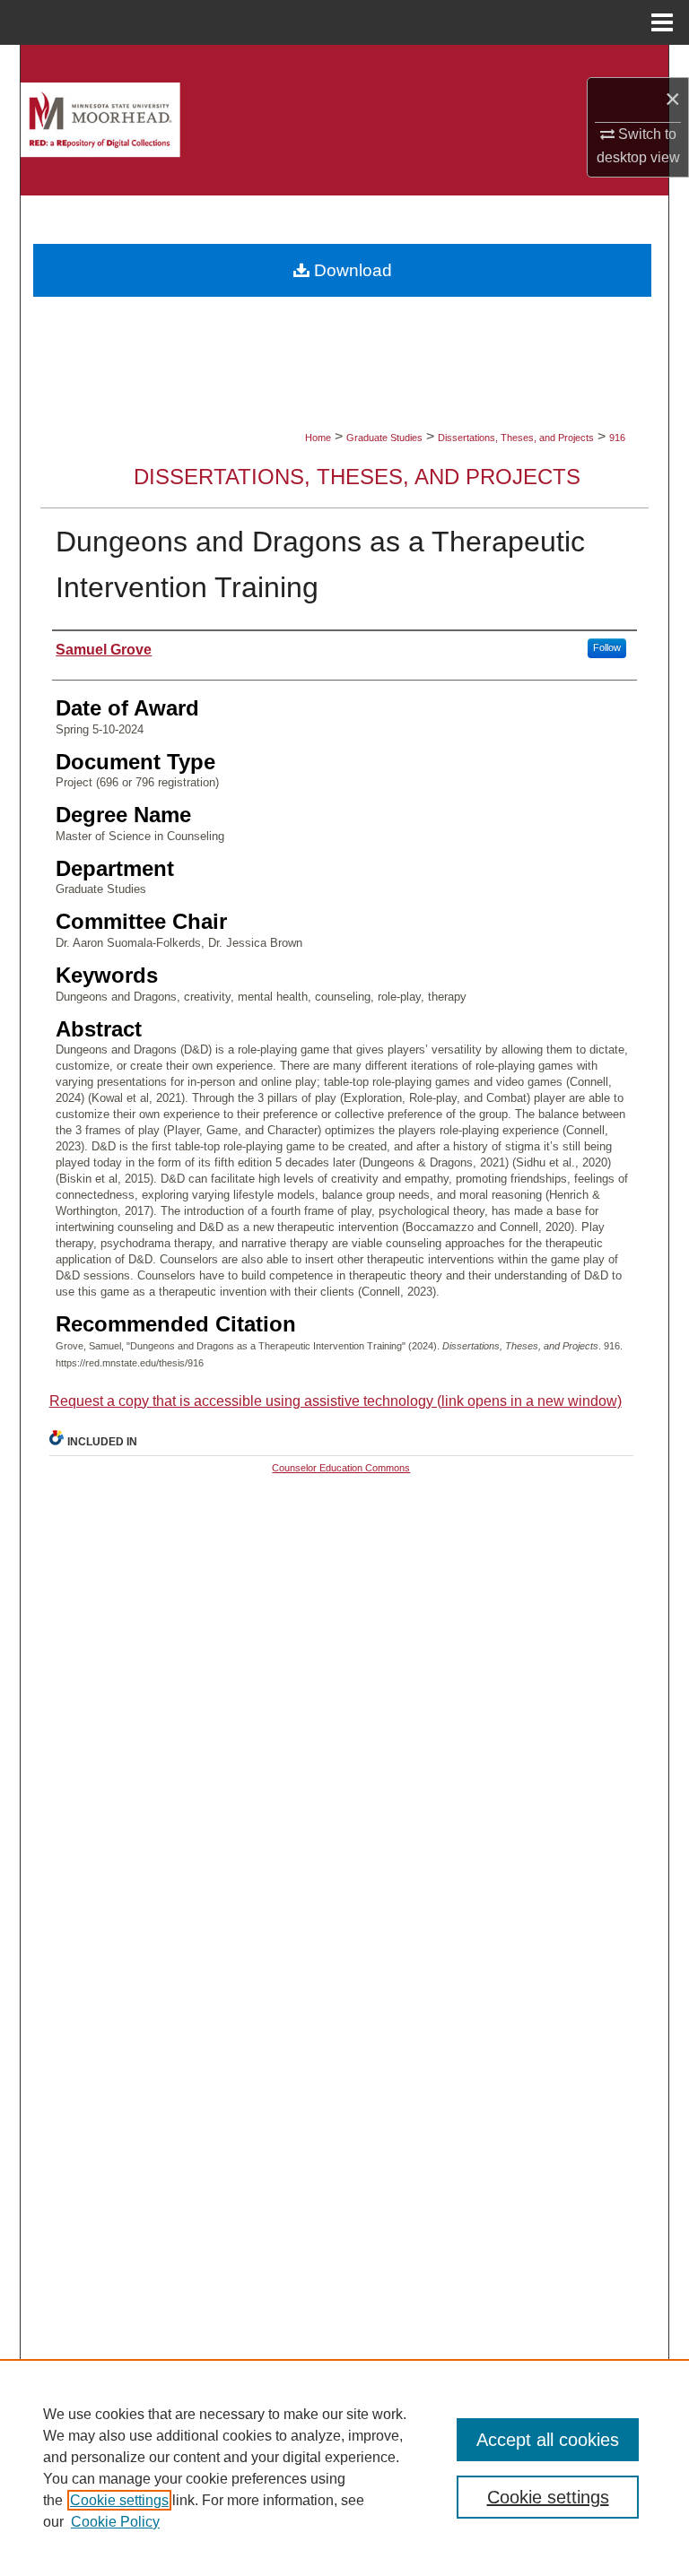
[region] (344, 2468)
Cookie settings (119, 2500)
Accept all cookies (548, 2440)
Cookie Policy (115, 2522)
